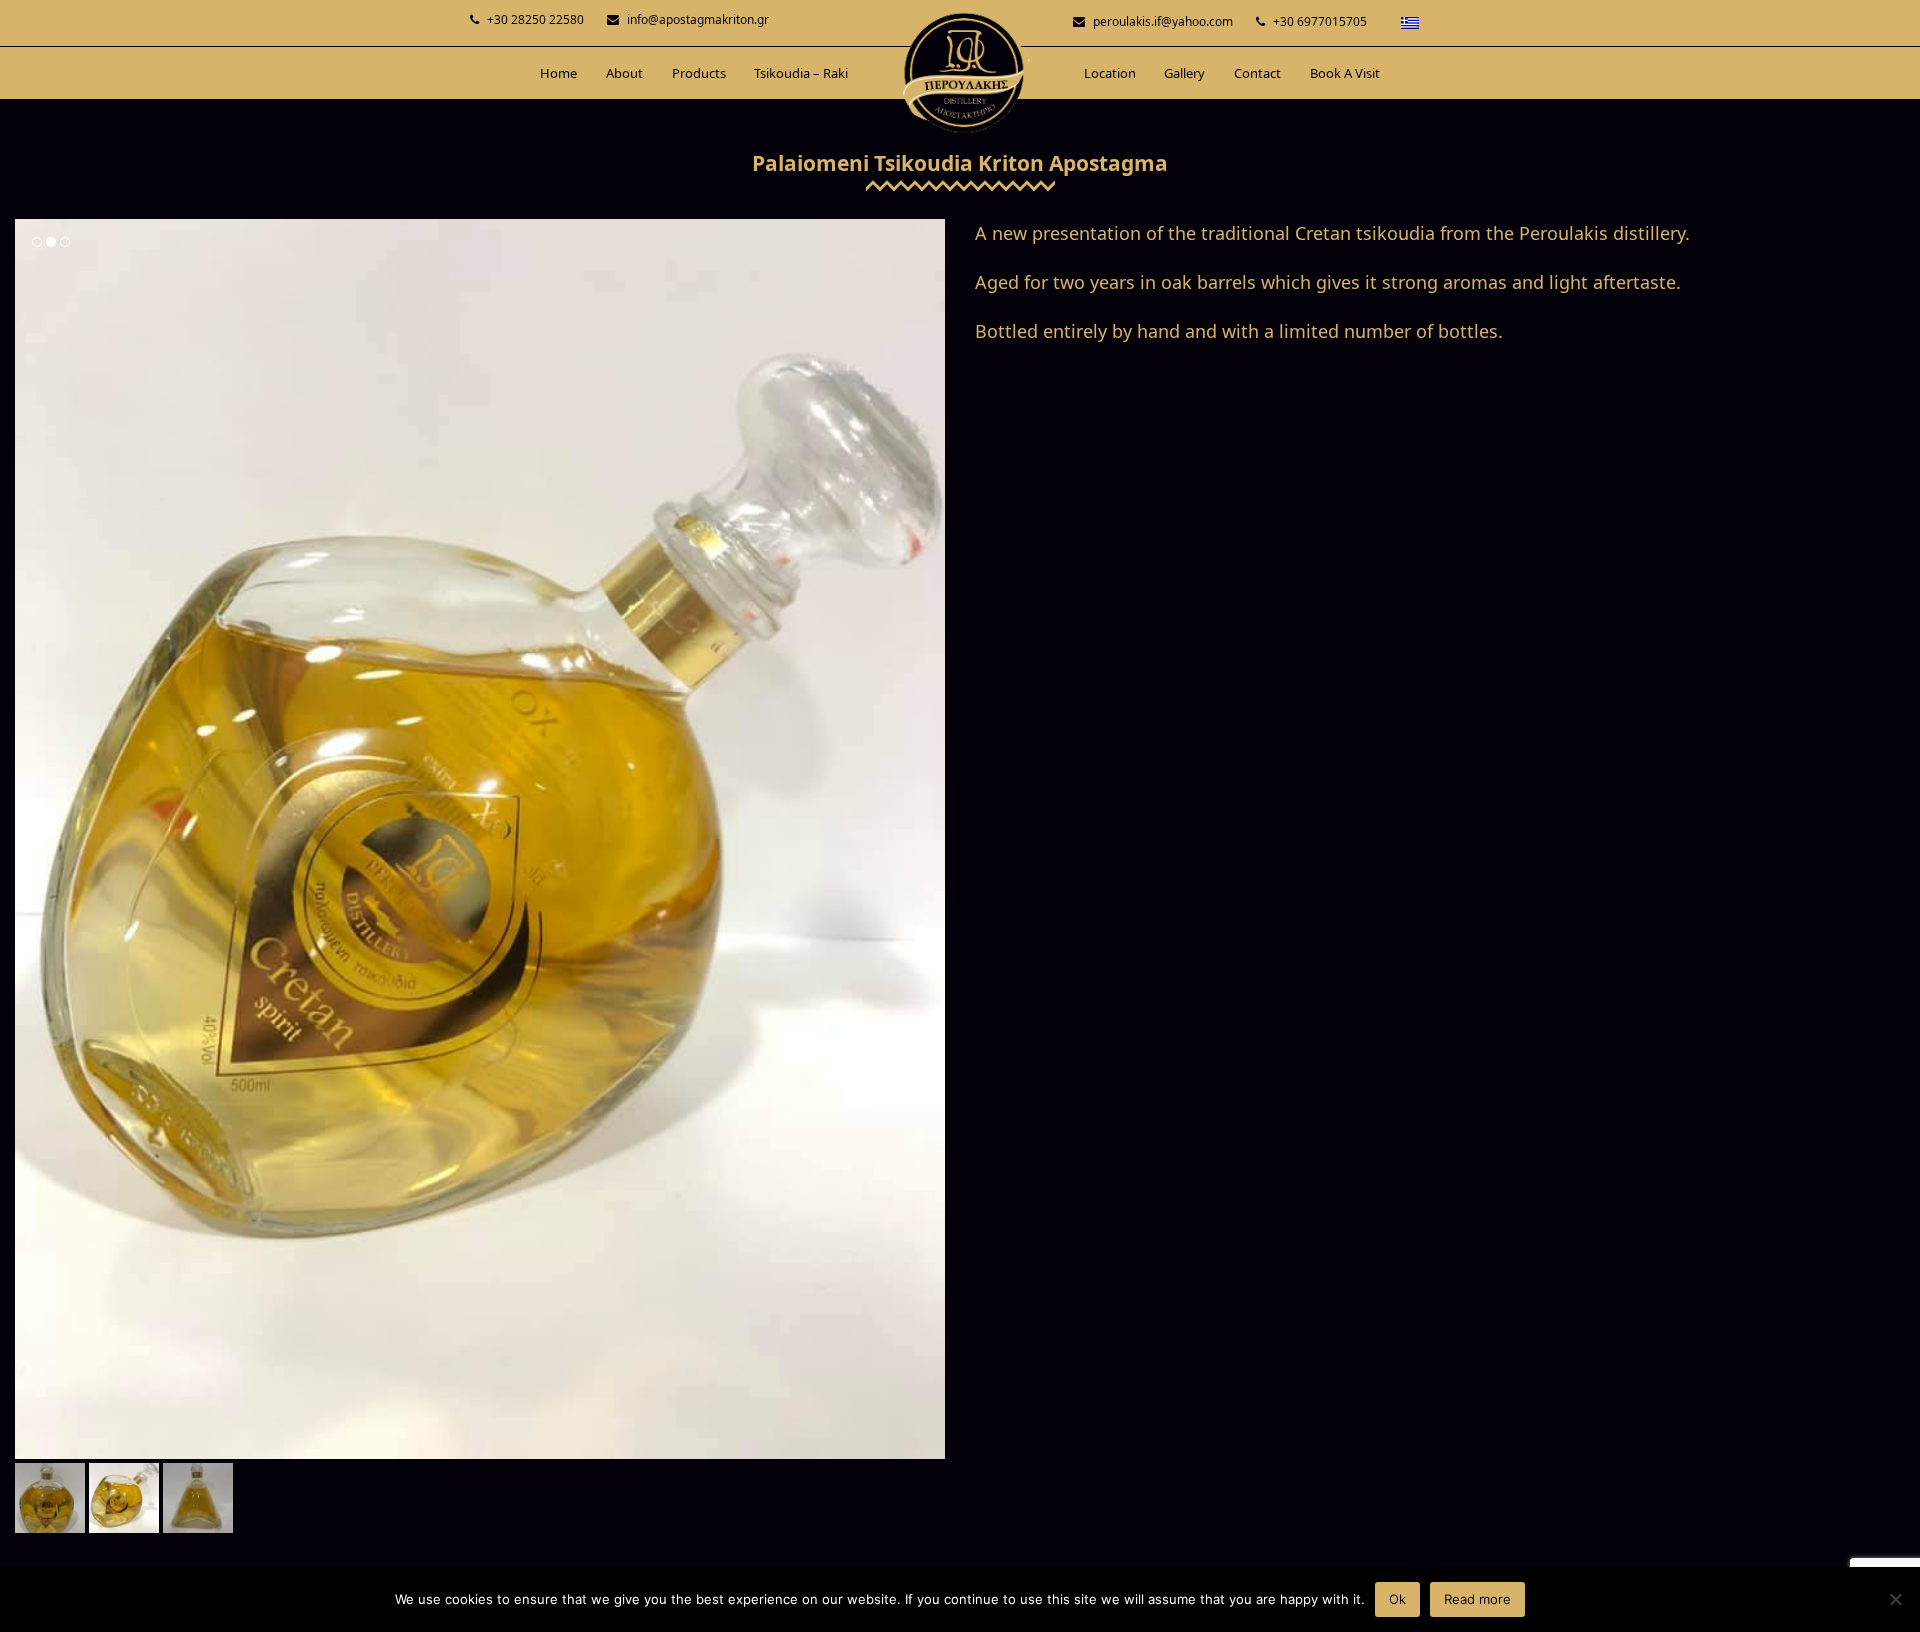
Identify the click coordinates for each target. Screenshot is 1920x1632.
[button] (32, 839)
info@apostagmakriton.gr (698, 19)
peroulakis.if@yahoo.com (1163, 21)
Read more (1477, 1599)
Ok (1397, 1599)
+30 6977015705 (1320, 21)
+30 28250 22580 (535, 19)
